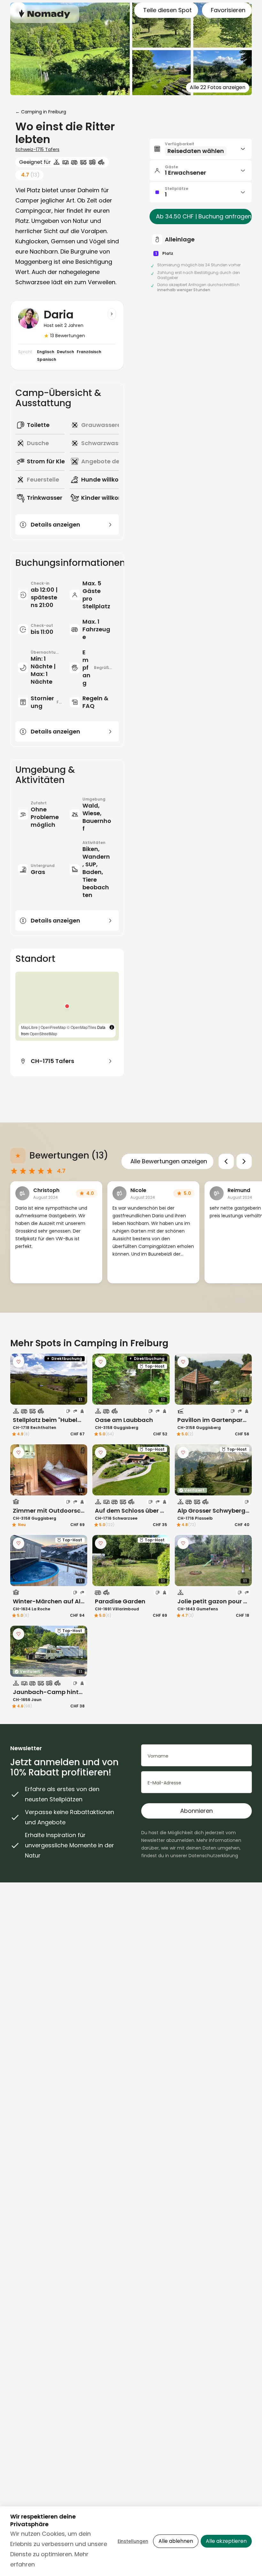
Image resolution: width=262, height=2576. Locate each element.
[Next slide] (244, 1161)
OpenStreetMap (43, 1033)
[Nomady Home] (45, 14)
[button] (67, 1006)
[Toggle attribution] (112, 1027)
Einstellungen (133, 2541)
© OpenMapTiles (81, 1027)
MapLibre (29, 1027)
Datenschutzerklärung (213, 1856)
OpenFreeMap (53, 1027)
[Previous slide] (226, 1161)
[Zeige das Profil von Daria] (112, 314)
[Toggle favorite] (19, 1362)
